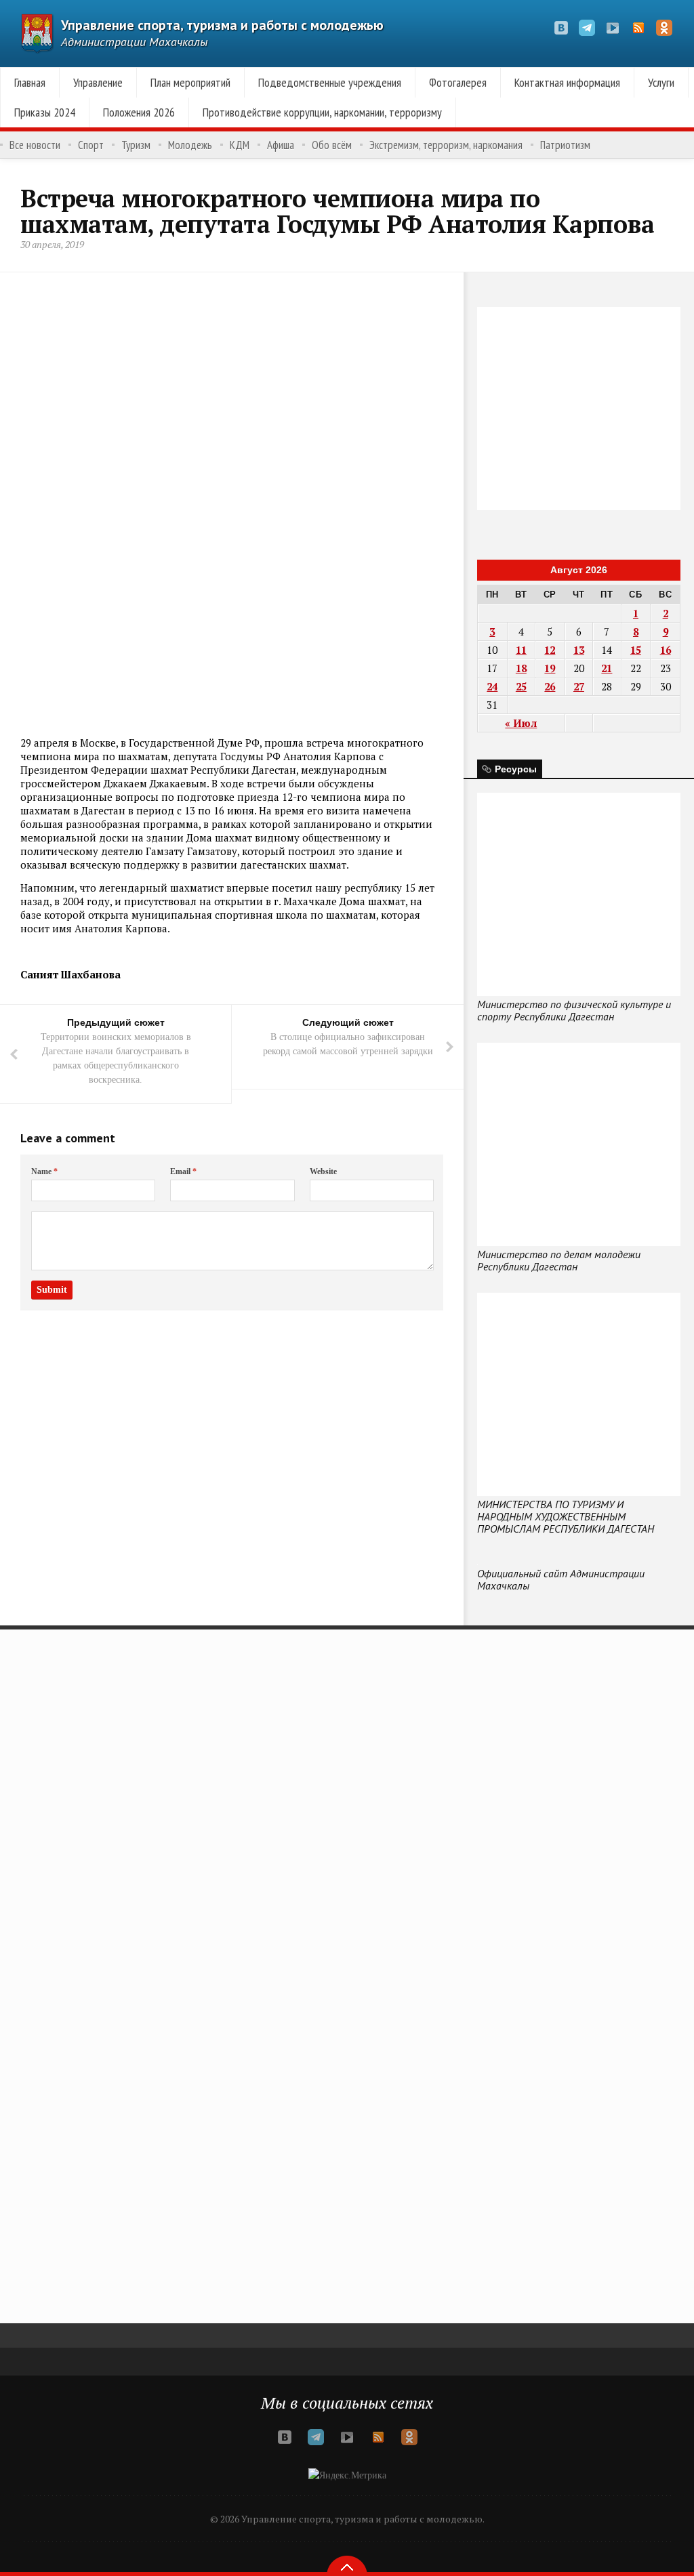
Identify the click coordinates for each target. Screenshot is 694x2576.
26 (550, 686)
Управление (98, 82)
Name (44, 1171)
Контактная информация (567, 82)
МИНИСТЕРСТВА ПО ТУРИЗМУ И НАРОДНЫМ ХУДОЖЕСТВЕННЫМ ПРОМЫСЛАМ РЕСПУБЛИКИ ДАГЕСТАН (566, 1516)
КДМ (240, 145)
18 (521, 668)
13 (579, 650)
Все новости (35, 145)
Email (183, 1171)
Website (323, 1171)
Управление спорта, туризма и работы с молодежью (222, 25)
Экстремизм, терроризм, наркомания (446, 145)
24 (492, 686)
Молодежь (190, 145)
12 (550, 650)
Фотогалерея (458, 82)
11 (521, 650)
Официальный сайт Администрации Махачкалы (561, 1579)
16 (666, 650)
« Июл (521, 723)
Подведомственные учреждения (330, 82)
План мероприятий (190, 82)
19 (550, 668)
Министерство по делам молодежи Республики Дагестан (559, 1260)
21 (607, 668)
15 (636, 650)
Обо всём (332, 145)
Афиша (281, 145)
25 (521, 686)
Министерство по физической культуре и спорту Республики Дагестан (574, 1010)
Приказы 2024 (45, 112)
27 (579, 686)
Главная (30, 82)
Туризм (136, 145)
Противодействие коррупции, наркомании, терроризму (322, 112)
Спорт (91, 145)
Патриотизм (565, 145)
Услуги (661, 82)
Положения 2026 (139, 112)
